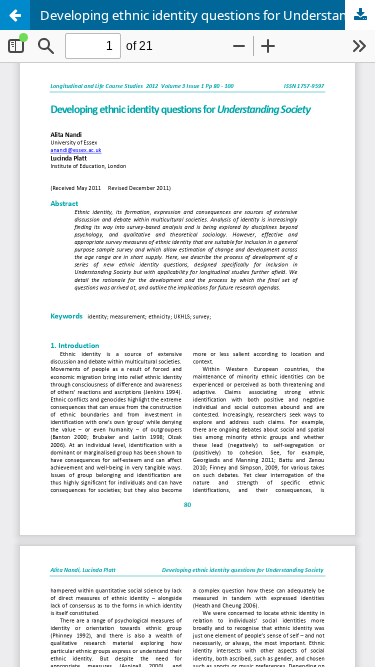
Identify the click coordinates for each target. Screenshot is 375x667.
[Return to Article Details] (15, 15)
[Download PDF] (360, 15)
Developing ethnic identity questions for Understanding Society (207, 15)
